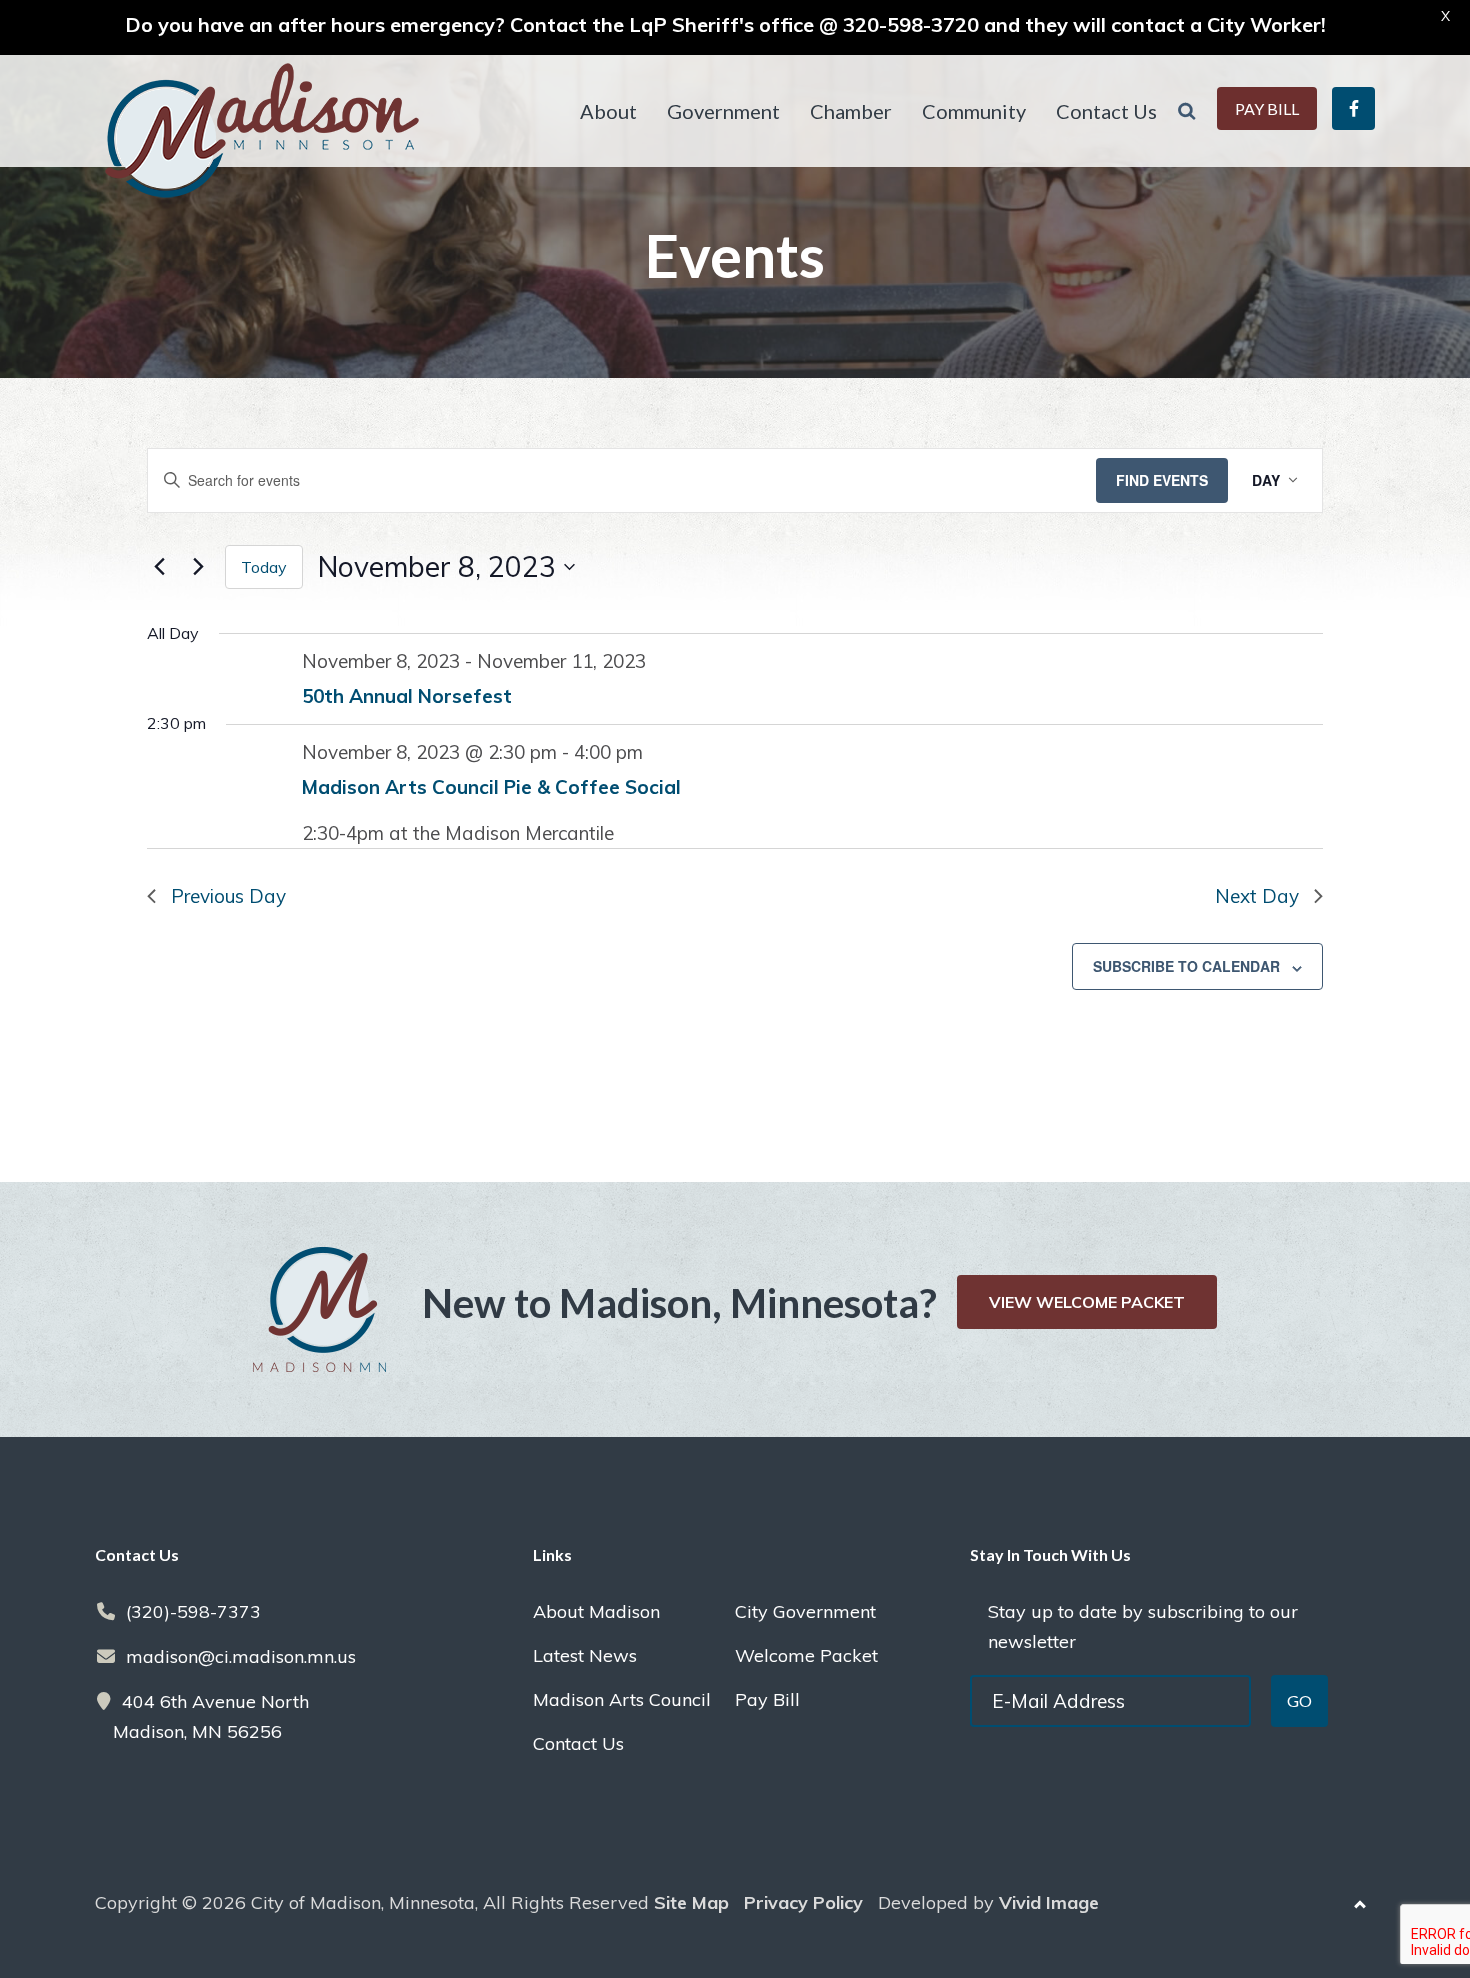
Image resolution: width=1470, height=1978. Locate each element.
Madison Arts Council (622, 1699)
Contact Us (578, 1743)
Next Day (1257, 896)
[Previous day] (159, 567)
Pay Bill (767, 1699)
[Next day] (198, 567)
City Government (805, 1611)
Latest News (585, 1655)
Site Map (691, 1902)
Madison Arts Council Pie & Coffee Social (491, 787)
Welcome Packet (806, 1655)
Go (1299, 1700)
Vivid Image (1049, 1902)
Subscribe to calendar (1186, 966)
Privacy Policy (803, 1902)
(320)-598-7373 (193, 1611)
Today (264, 567)
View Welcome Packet (1087, 1302)
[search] (1187, 111)
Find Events (1162, 480)
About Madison (596, 1611)
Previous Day (228, 896)
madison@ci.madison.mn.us (241, 1656)
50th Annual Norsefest (407, 696)
